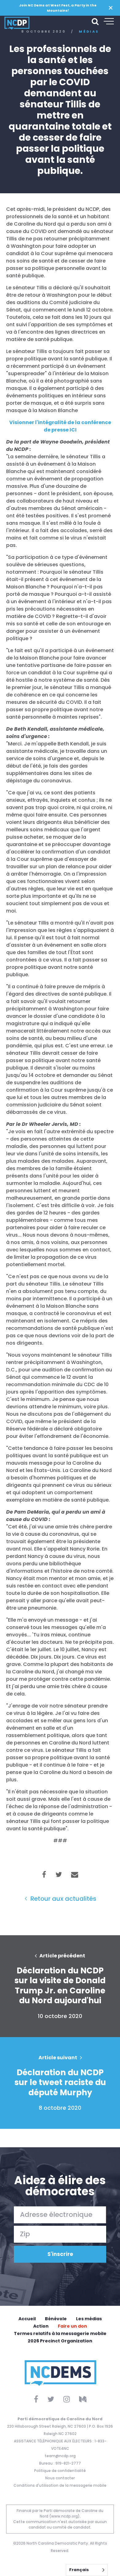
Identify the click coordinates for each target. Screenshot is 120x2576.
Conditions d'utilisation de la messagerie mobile (60, 2485)
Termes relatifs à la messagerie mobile (60, 2333)
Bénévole (56, 2319)
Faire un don (72, 2326)
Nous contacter (60, 2478)
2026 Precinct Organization (60, 2341)
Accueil (27, 2319)
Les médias (89, 2319)
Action (41, 2326)
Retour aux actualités (63, 1899)
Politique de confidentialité (60, 2471)
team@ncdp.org (60, 2456)
